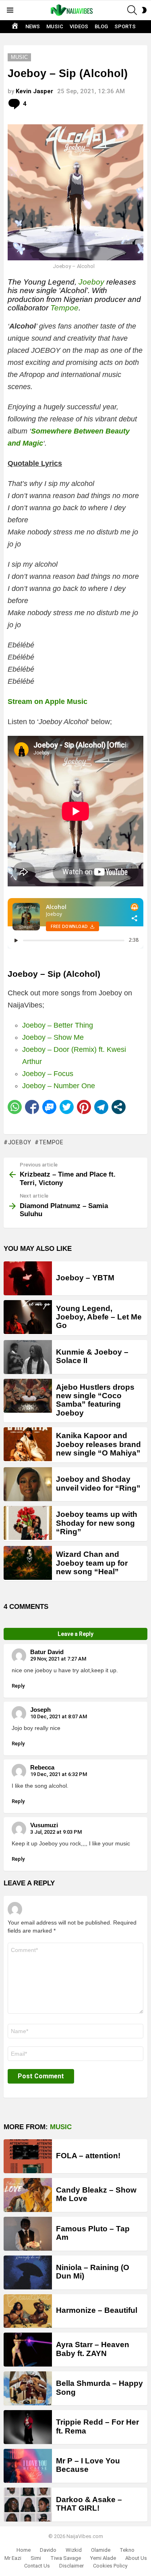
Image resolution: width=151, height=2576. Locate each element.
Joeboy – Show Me (53, 1037)
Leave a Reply (75, 1634)
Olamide (101, 2550)
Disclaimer (71, 2566)
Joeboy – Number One (59, 1086)
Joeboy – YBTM (85, 1278)
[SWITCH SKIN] (144, 10)
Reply (18, 1686)
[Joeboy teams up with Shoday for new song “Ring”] (28, 1523)
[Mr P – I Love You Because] (28, 2466)
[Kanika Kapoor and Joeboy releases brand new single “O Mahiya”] (28, 1444)
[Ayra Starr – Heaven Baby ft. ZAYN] (28, 2350)
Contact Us (37, 2566)
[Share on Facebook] (32, 1107)
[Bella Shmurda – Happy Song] (28, 2388)
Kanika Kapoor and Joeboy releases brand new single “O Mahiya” (98, 1444)
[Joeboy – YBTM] (28, 1278)
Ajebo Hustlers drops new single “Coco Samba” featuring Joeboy (95, 1400)
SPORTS (125, 26)
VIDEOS (79, 26)
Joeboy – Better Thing (58, 1025)
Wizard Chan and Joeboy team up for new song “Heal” (92, 1563)
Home (24, 2550)
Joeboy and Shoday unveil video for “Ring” (98, 1483)
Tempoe (64, 308)
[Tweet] (67, 1107)
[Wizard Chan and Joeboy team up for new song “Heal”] (28, 1563)
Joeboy (91, 282)
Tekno (127, 2550)
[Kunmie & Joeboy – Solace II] (28, 1357)
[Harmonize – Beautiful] (28, 2311)
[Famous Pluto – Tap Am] (28, 2234)
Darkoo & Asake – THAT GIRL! (89, 2504)
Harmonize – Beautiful (97, 2310)
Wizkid (74, 2550)
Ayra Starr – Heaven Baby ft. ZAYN (93, 2349)
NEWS (33, 26)
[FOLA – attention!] (28, 2156)
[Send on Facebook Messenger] (49, 1107)
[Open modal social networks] (119, 1107)
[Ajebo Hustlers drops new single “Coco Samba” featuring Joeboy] (28, 1396)
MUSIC (55, 26)
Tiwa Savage (66, 2558)
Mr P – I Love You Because (88, 2465)
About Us (136, 2558)
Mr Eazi (13, 2558)
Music (61, 2127)
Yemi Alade (103, 2558)
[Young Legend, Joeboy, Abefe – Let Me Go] (28, 1317)
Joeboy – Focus (48, 1074)
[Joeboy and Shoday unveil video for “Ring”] (28, 1484)
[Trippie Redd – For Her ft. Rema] (28, 2427)
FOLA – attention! (88, 2156)
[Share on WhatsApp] (15, 1107)
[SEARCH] (132, 10)
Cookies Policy (110, 2566)
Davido (48, 2550)
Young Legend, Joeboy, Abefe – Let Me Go (99, 1317)
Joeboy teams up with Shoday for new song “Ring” (97, 1523)
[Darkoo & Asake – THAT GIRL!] (28, 2505)
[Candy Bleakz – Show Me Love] (28, 2195)
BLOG (101, 26)
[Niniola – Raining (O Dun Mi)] (28, 2272)
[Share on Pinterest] (84, 1107)
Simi (36, 2558)
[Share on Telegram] (101, 1107)
